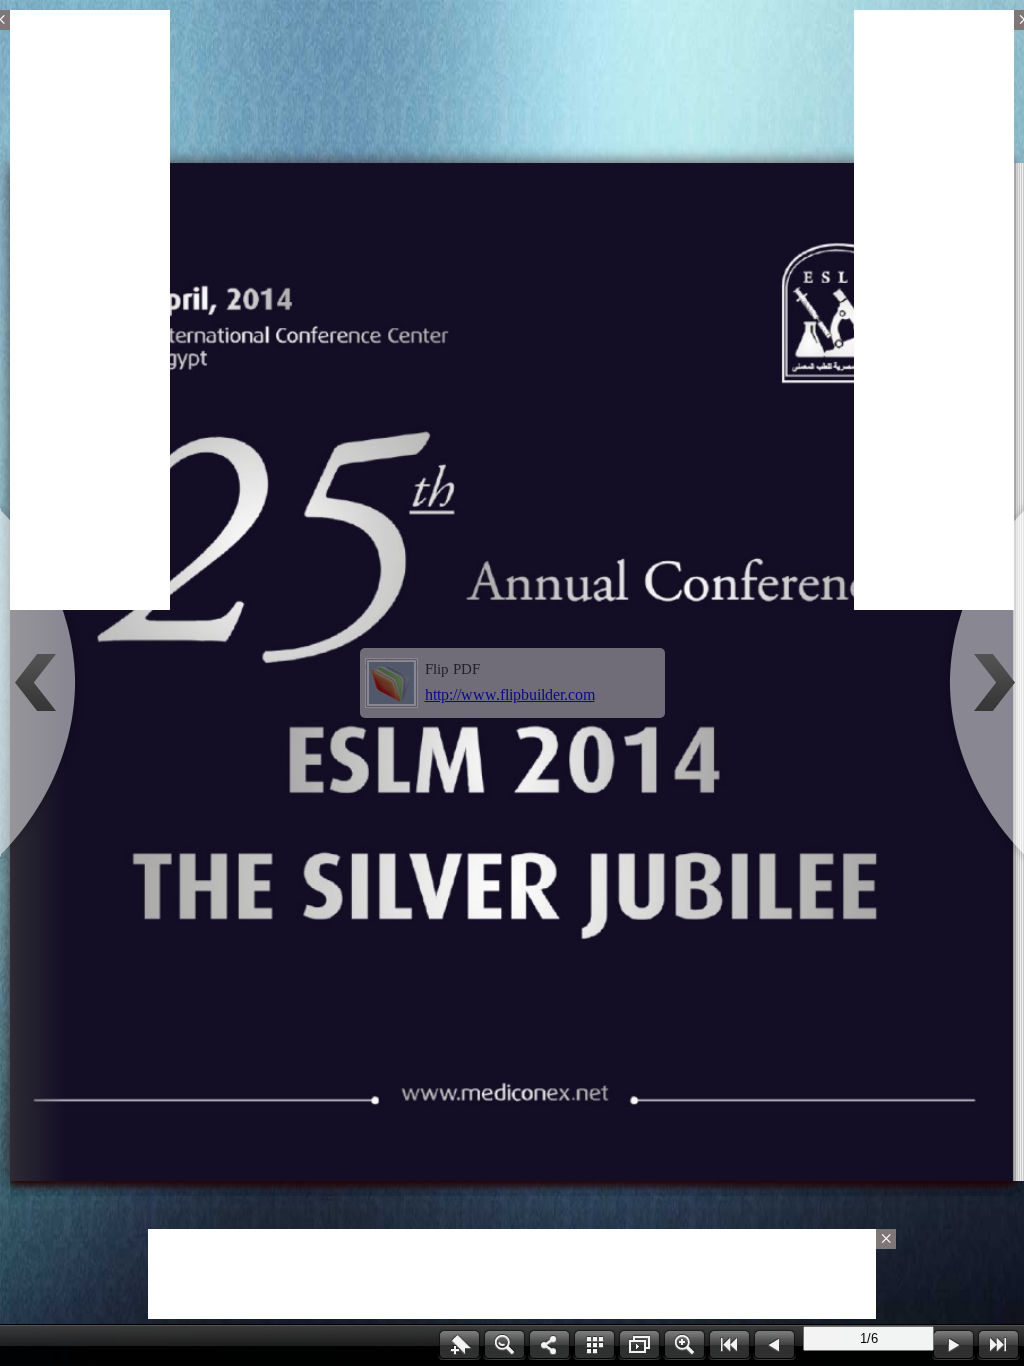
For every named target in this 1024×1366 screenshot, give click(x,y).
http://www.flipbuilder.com (510, 694)
